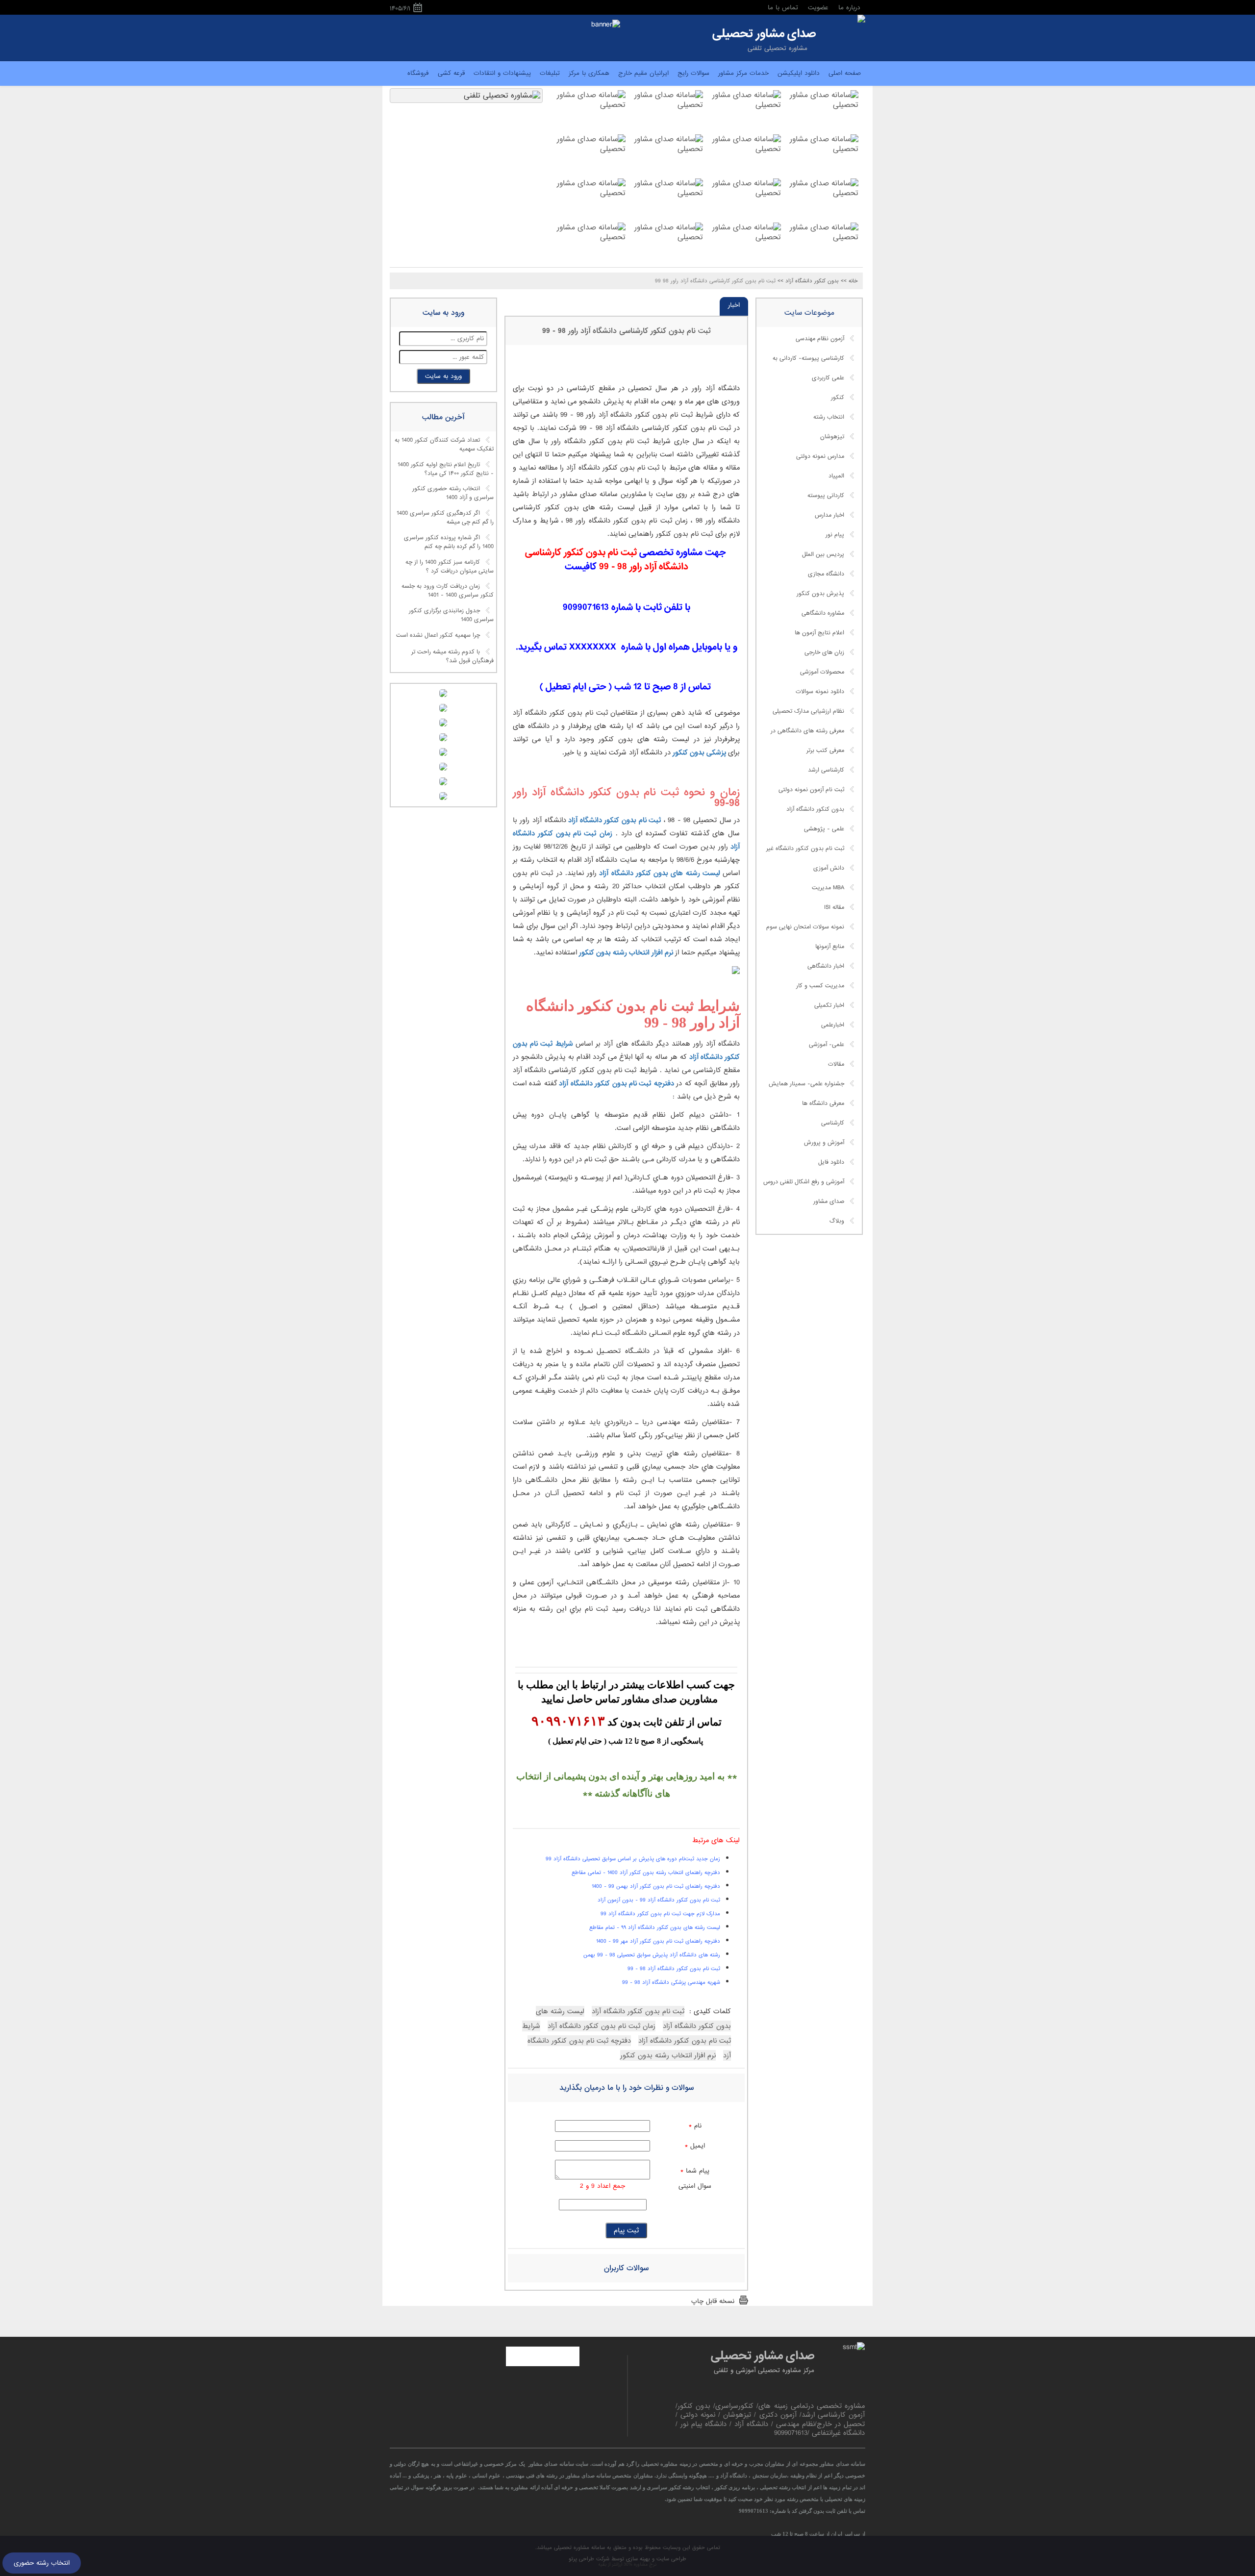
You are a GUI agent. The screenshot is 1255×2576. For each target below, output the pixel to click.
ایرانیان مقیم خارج (643, 73)
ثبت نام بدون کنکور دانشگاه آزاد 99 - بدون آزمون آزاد (659, 1900)
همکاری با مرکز (589, 73)
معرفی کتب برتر (825, 750)
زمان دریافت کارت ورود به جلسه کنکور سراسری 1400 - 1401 (448, 591)
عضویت (818, 8)
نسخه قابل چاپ (713, 2301)
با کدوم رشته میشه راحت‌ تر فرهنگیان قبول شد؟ (452, 656)
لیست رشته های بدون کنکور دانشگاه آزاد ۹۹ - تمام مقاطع (655, 1927)
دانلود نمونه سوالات (820, 692)
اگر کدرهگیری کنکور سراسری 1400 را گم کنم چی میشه (445, 518)
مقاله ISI (834, 907)
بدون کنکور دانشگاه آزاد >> (808, 281)
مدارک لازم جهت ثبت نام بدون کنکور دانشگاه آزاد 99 (660, 1914)
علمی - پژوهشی (824, 829)
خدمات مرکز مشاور (743, 73)
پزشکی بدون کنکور (699, 752)
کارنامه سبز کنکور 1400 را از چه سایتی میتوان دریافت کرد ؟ (450, 567)
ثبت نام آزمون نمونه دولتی (811, 790)
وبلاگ (837, 1221)
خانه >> (849, 281)
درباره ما (849, 8)
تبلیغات (550, 73)
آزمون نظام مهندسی (820, 339)
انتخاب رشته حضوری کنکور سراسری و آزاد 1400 (453, 494)
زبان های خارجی (824, 652)
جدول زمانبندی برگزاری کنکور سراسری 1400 (451, 615)
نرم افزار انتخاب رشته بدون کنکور (626, 952)
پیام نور (835, 535)
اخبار (734, 305)
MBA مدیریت (828, 888)
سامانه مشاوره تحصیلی (578, 2548)
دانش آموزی (829, 868)
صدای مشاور (829, 1201)
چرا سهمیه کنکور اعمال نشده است (438, 635)
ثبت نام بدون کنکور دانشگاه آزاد (615, 820)
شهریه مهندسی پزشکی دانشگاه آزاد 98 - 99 (671, 1982)
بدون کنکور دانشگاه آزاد (815, 809)
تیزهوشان (832, 437)
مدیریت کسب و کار (820, 986)
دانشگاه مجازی (826, 574)
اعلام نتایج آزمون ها (819, 633)
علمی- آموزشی (827, 1045)
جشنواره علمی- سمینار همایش (806, 1084)
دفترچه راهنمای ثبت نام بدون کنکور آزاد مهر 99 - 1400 (658, 1941)
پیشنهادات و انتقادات (502, 73)
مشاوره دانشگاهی (823, 613)
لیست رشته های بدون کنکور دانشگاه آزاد (660, 873)
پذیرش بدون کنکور (820, 594)
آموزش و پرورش (824, 1143)
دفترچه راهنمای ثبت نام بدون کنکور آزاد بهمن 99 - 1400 (656, 1886)
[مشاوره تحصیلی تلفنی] (861, 20)
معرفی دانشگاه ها (823, 1103)
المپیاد (836, 476)
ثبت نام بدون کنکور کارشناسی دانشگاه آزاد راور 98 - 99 (627, 331)
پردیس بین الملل (823, 554)
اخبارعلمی (833, 1025)
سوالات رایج (693, 73)
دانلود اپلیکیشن (799, 73)
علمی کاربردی (828, 378)
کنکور (838, 398)
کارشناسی (833, 1123)
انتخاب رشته (829, 417)
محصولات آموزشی (822, 672)
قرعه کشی (451, 73)
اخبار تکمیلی (829, 1005)
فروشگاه (418, 73)
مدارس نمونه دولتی (820, 456)
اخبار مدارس (829, 515)
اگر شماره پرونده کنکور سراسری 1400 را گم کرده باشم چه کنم (449, 542)
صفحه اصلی (845, 73)
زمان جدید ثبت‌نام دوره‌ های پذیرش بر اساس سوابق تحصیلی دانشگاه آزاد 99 (633, 1859)
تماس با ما (783, 8)
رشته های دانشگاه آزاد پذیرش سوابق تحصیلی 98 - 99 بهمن (652, 1955)
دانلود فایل (831, 1162)
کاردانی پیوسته (826, 496)
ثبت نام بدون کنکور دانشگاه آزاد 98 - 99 (674, 1969)
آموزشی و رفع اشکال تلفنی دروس (804, 1182)
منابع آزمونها (830, 947)
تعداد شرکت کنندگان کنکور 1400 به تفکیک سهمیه (444, 445)
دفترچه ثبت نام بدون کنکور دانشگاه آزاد (617, 1083)
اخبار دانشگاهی (826, 966)
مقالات (836, 1064)
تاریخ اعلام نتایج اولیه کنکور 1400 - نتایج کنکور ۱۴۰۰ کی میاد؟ (446, 469)
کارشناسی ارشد (826, 770)
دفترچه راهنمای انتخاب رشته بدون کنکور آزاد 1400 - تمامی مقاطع (646, 1873)
